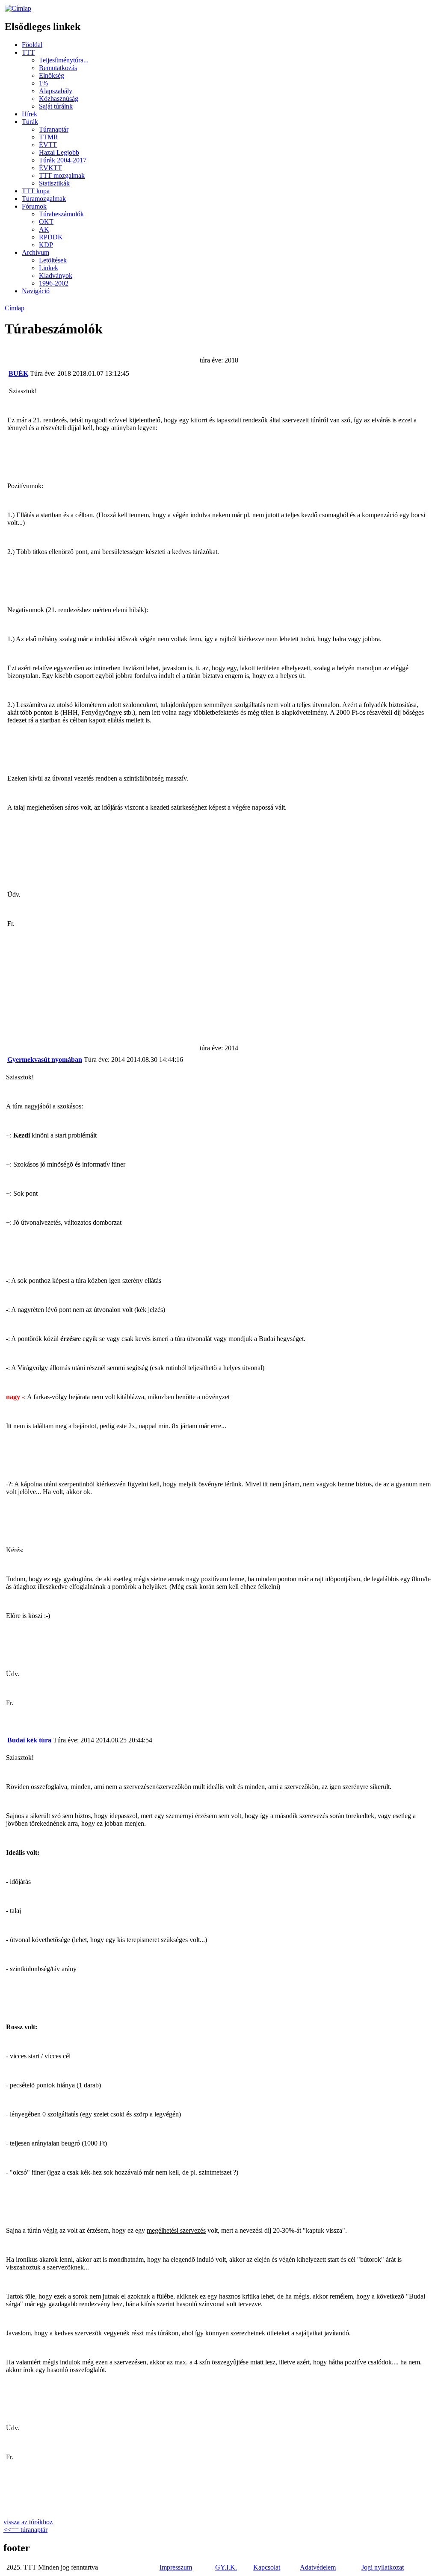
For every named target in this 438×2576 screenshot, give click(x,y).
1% (43, 83)
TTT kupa (36, 191)
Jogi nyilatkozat (383, 2567)
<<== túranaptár (25, 2530)
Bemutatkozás (58, 68)
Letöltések (53, 260)
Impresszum (176, 2567)
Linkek (49, 268)
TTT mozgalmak (62, 175)
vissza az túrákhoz (28, 2522)
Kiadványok (56, 276)
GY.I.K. (226, 2567)
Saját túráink (56, 106)
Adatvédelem (318, 2567)
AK (44, 229)
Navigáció (36, 291)
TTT (28, 52)
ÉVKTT (50, 168)
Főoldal (32, 45)
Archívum (36, 252)
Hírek (30, 114)
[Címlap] (18, 8)
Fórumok (34, 206)
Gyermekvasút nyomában (45, 1060)
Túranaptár (54, 129)
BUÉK (18, 373)
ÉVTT (48, 145)
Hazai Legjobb (59, 152)
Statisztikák (54, 183)
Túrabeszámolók (61, 214)
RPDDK (51, 237)
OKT (46, 222)
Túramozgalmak (44, 199)
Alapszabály (56, 91)
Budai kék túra (29, 1740)
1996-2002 (54, 283)
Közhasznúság (59, 99)
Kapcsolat (267, 2567)
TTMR (49, 137)
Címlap (15, 308)
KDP (46, 245)
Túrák (30, 122)
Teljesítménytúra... (64, 60)
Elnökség (52, 75)
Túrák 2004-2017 (63, 160)
